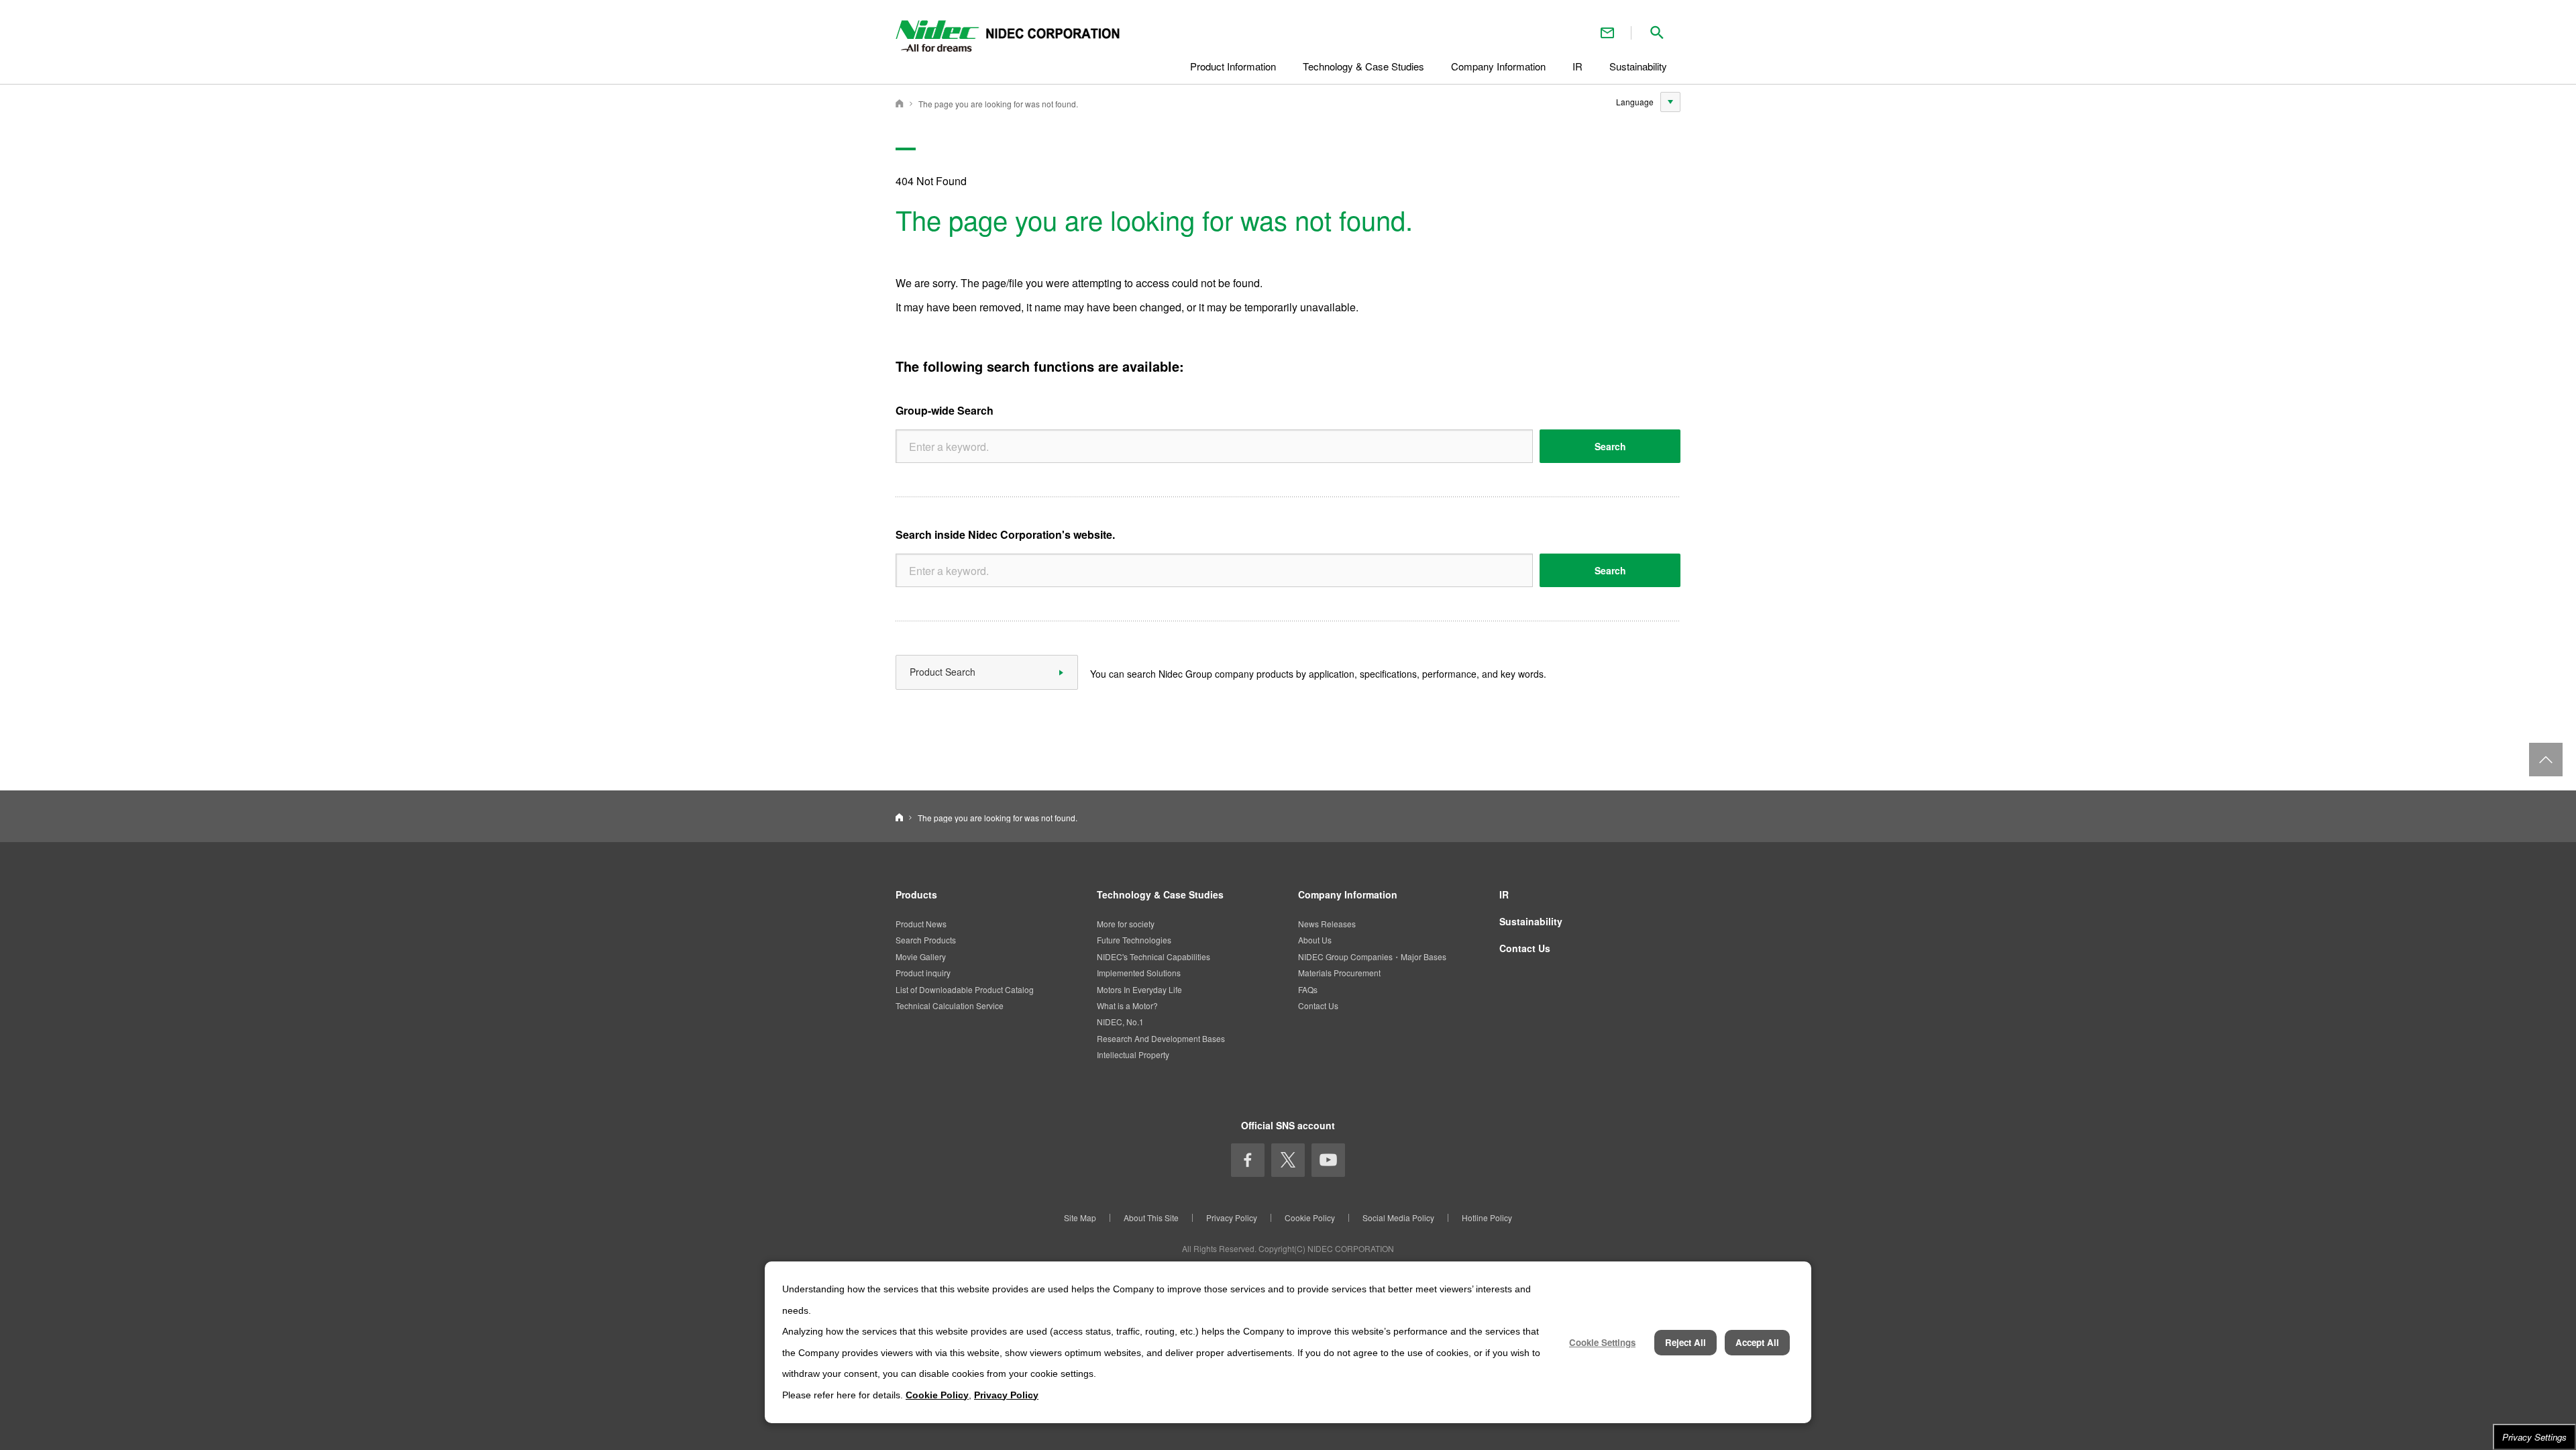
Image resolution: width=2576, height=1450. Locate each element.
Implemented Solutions (1139, 973)
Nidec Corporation (900, 103)
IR (1504, 894)
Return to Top (2546, 760)
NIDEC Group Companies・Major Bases (1372, 956)
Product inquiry (923, 973)
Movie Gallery (921, 956)
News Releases (1327, 924)
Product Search (943, 672)
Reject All (1685, 1342)
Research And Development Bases (1161, 1038)
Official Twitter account (1288, 1160)
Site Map (1080, 1218)
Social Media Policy (1398, 1218)
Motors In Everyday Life (1139, 989)
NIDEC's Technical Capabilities (1153, 956)
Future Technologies (1134, 940)
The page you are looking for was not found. (998, 104)
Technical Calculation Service (950, 1005)
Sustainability (1531, 921)
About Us (1315, 940)
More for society (1126, 924)
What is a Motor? (1127, 1005)
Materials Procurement (1339, 973)
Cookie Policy (1310, 1218)
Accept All (1757, 1342)
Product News (921, 924)
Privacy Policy (1232, 1218)
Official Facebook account (1248, 1160)
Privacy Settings (2534, 1437)
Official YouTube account (1328, 1160)
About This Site (1151, 1218)
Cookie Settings (1602, 1342)
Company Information (1348, 894)
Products (916, 894)
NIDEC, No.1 (1120, 1022)
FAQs (1308, 989)
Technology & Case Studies (1160, 894)
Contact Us (1607, 33)
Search (1610, 446)
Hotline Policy (1487, 1218)
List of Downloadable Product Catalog (965, 989)
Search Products (926, 940)
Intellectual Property (1133, 1054)
